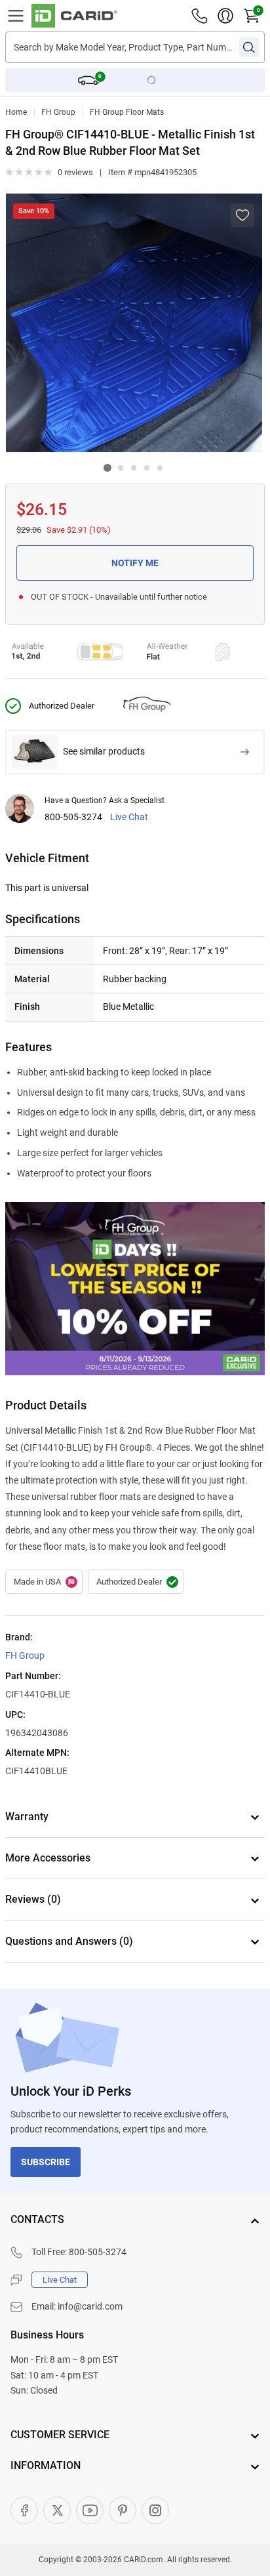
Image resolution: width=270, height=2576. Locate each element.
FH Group (58, 112)
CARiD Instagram (155, 2510)
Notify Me (135, 563)
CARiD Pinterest (123, 2510)
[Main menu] (16, 16)
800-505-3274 (73, 817)
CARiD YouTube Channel (90, 2510)
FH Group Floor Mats (127, 112)
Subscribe (46, 2162)
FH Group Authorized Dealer (136, 1582)
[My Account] (225, 16)
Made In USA (44, 1582)
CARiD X (57, 2510)
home (16, 112)
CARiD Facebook (24, 2510)
